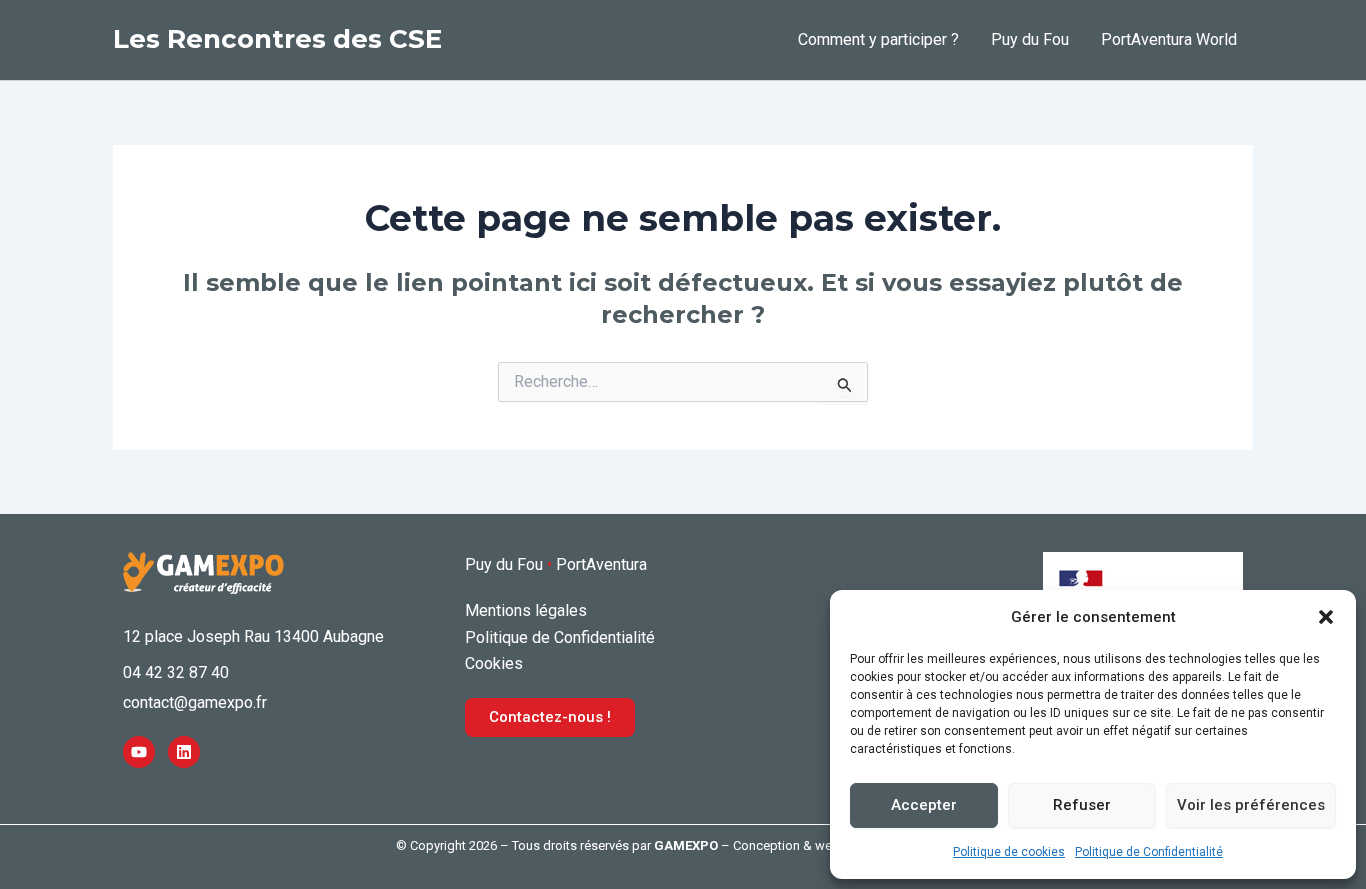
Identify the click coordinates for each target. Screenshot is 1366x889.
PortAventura (601, 564)
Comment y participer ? (878, 39)
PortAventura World (1169, 39)
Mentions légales (526, 610)
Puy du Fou (1030, 39)
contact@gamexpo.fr (195, 702)
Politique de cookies (1009, 852)
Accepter (924, 805)
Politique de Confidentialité (1149, 852)
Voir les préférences (1251, 805)
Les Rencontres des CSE (277, 39)
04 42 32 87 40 (176, 672)
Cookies (494, 663)
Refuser (1082, 805)
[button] (1326, 617)
